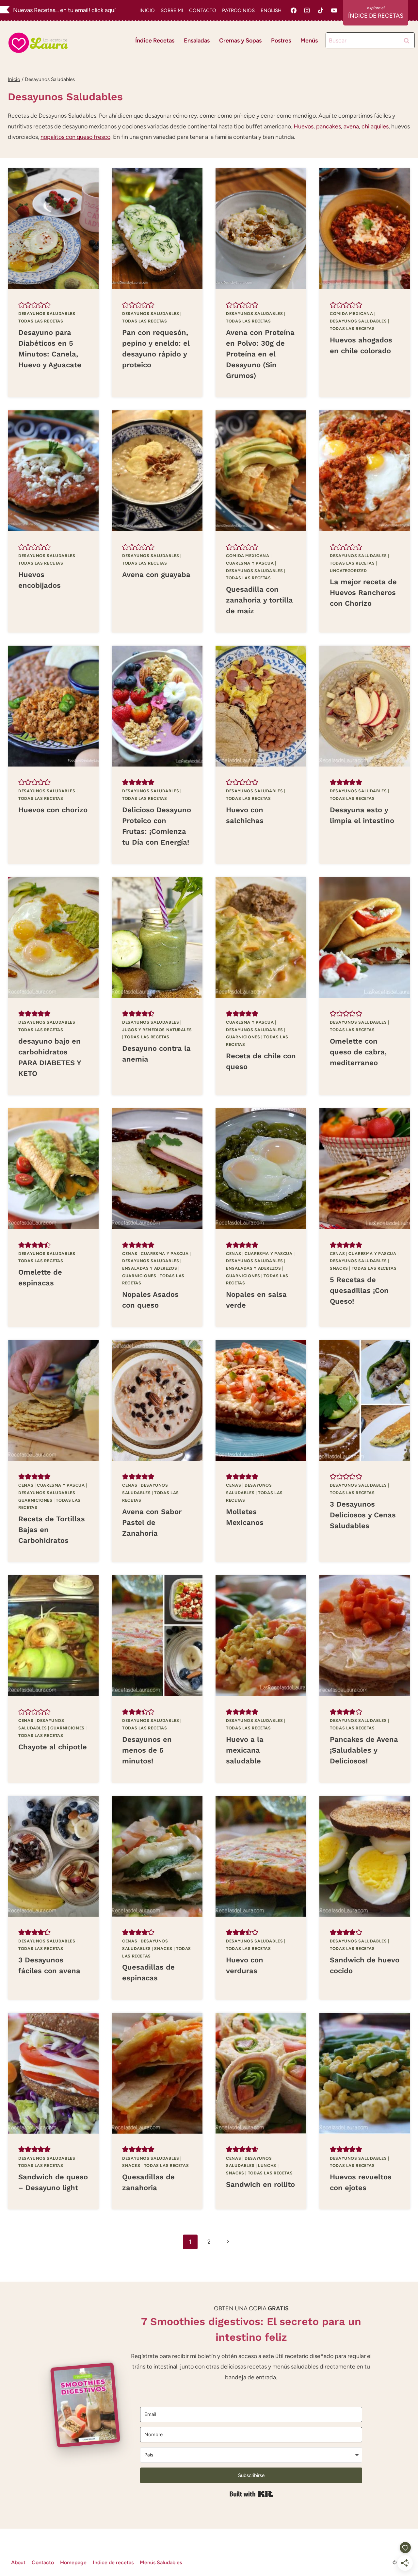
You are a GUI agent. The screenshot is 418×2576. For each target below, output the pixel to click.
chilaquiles (375, 126)
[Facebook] (294, 10)
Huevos (304, 126)
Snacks (339, 1268)
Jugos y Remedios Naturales (157, 1030)
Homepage (73, 2562)
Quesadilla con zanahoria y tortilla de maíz (259, 600)
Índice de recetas (113, 2562)
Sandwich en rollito (260, 2184)
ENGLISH (271, 10)
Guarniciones (243, 1037)
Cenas (130, 1254)
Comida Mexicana (351, 314)
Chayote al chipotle (53, 1747)
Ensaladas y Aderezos (150, 1268)
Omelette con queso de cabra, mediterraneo (358, 1052)
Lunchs (267, 2165)
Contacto (43, 2562)
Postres (281, 41)
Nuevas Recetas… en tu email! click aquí (64, 10)
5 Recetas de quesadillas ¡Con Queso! (359, 1290)
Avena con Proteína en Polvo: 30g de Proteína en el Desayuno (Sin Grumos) (260, 354)
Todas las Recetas (41, 321)
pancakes (329, 126)
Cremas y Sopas (240, 41)
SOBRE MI (172, 10)
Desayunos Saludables (47, 314)
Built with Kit (251, 2494)
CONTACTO (203, 10)
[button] (22, 305)
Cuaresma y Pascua (250, 563)
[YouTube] (334, 10)
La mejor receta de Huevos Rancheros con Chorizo (363, 593)
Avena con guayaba (156, 575)
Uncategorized (348, 571)
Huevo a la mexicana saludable (245, 1750)
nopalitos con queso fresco (75, 137)
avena (351, 126)
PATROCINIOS (238, 10)
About (18, 2562)
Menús (309, 41)
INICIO (147, 10)
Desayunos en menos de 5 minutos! (147, 1750)
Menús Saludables (161, 2562)
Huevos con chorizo (53, 810)
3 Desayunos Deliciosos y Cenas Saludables (363, 1515)
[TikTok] (321, 10)
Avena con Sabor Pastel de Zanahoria (152, 1522)
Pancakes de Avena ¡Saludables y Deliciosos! (364, 1750)
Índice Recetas (155, 41)
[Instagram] (307, 10)
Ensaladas (197, 41)
